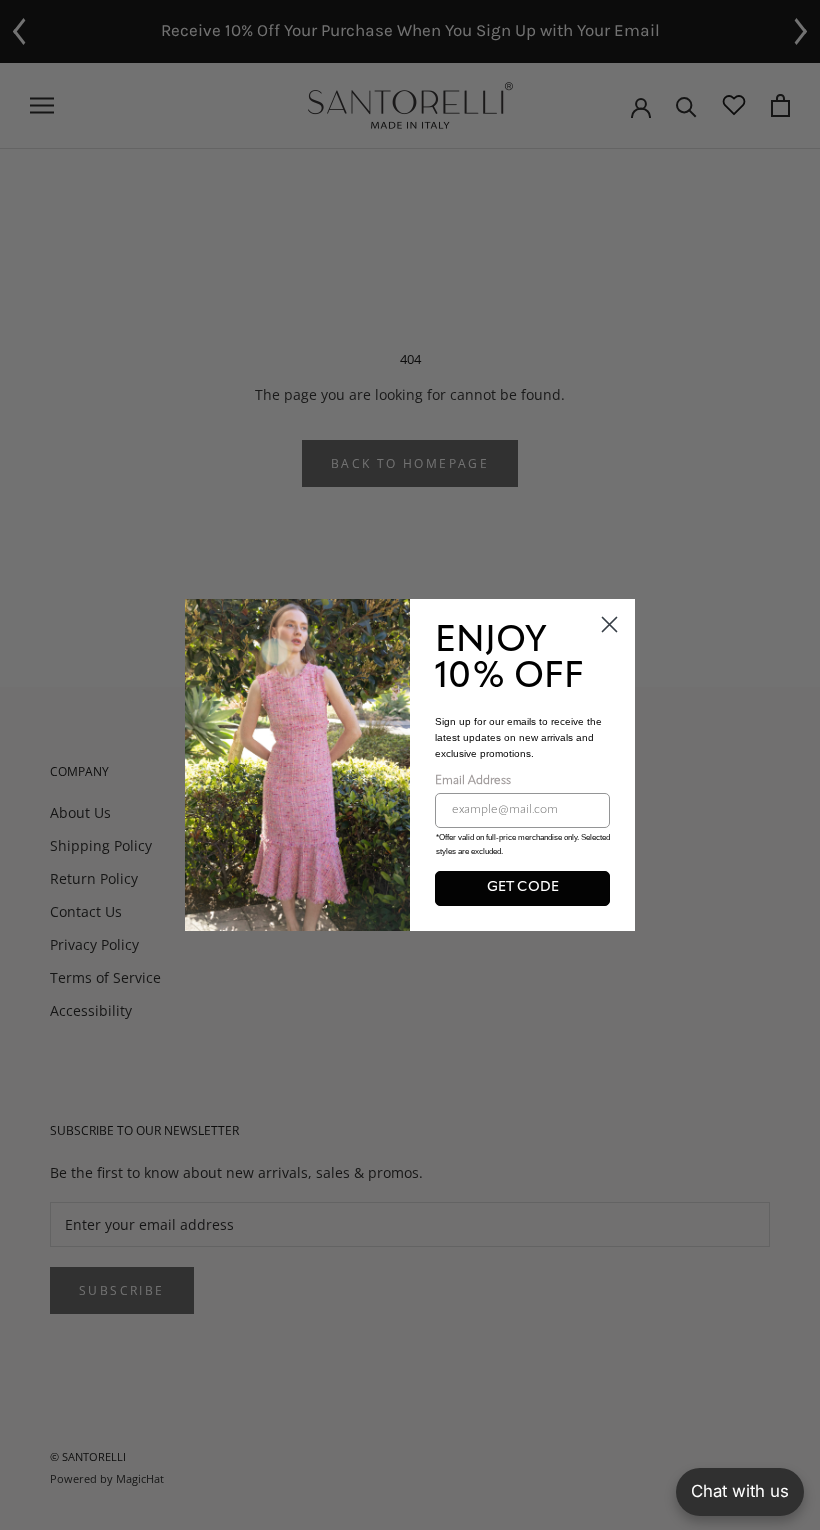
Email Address (473, 781)
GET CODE (523, 887)
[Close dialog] (609, 624)
